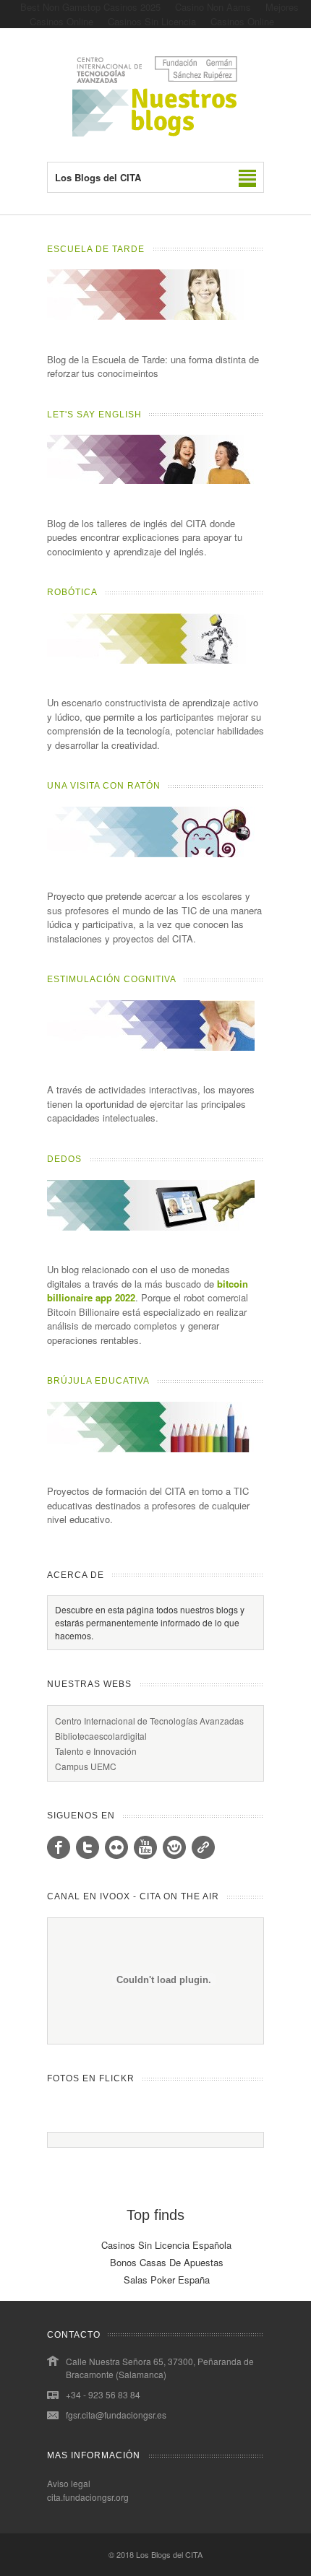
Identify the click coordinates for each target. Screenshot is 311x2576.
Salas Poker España (167, 2280)
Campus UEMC (86, 1766)
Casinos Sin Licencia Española (166, 2245)
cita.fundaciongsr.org (88, 2497)
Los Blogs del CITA (169, 2554)
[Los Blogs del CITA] (155, 133)
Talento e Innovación (96, 1751)
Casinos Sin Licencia (152, 21)
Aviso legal (69, 2483)
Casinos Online (242, 21)
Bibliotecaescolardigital (101, 1736)
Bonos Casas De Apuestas (167, 2262)
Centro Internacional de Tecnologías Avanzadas (149, 1721)
